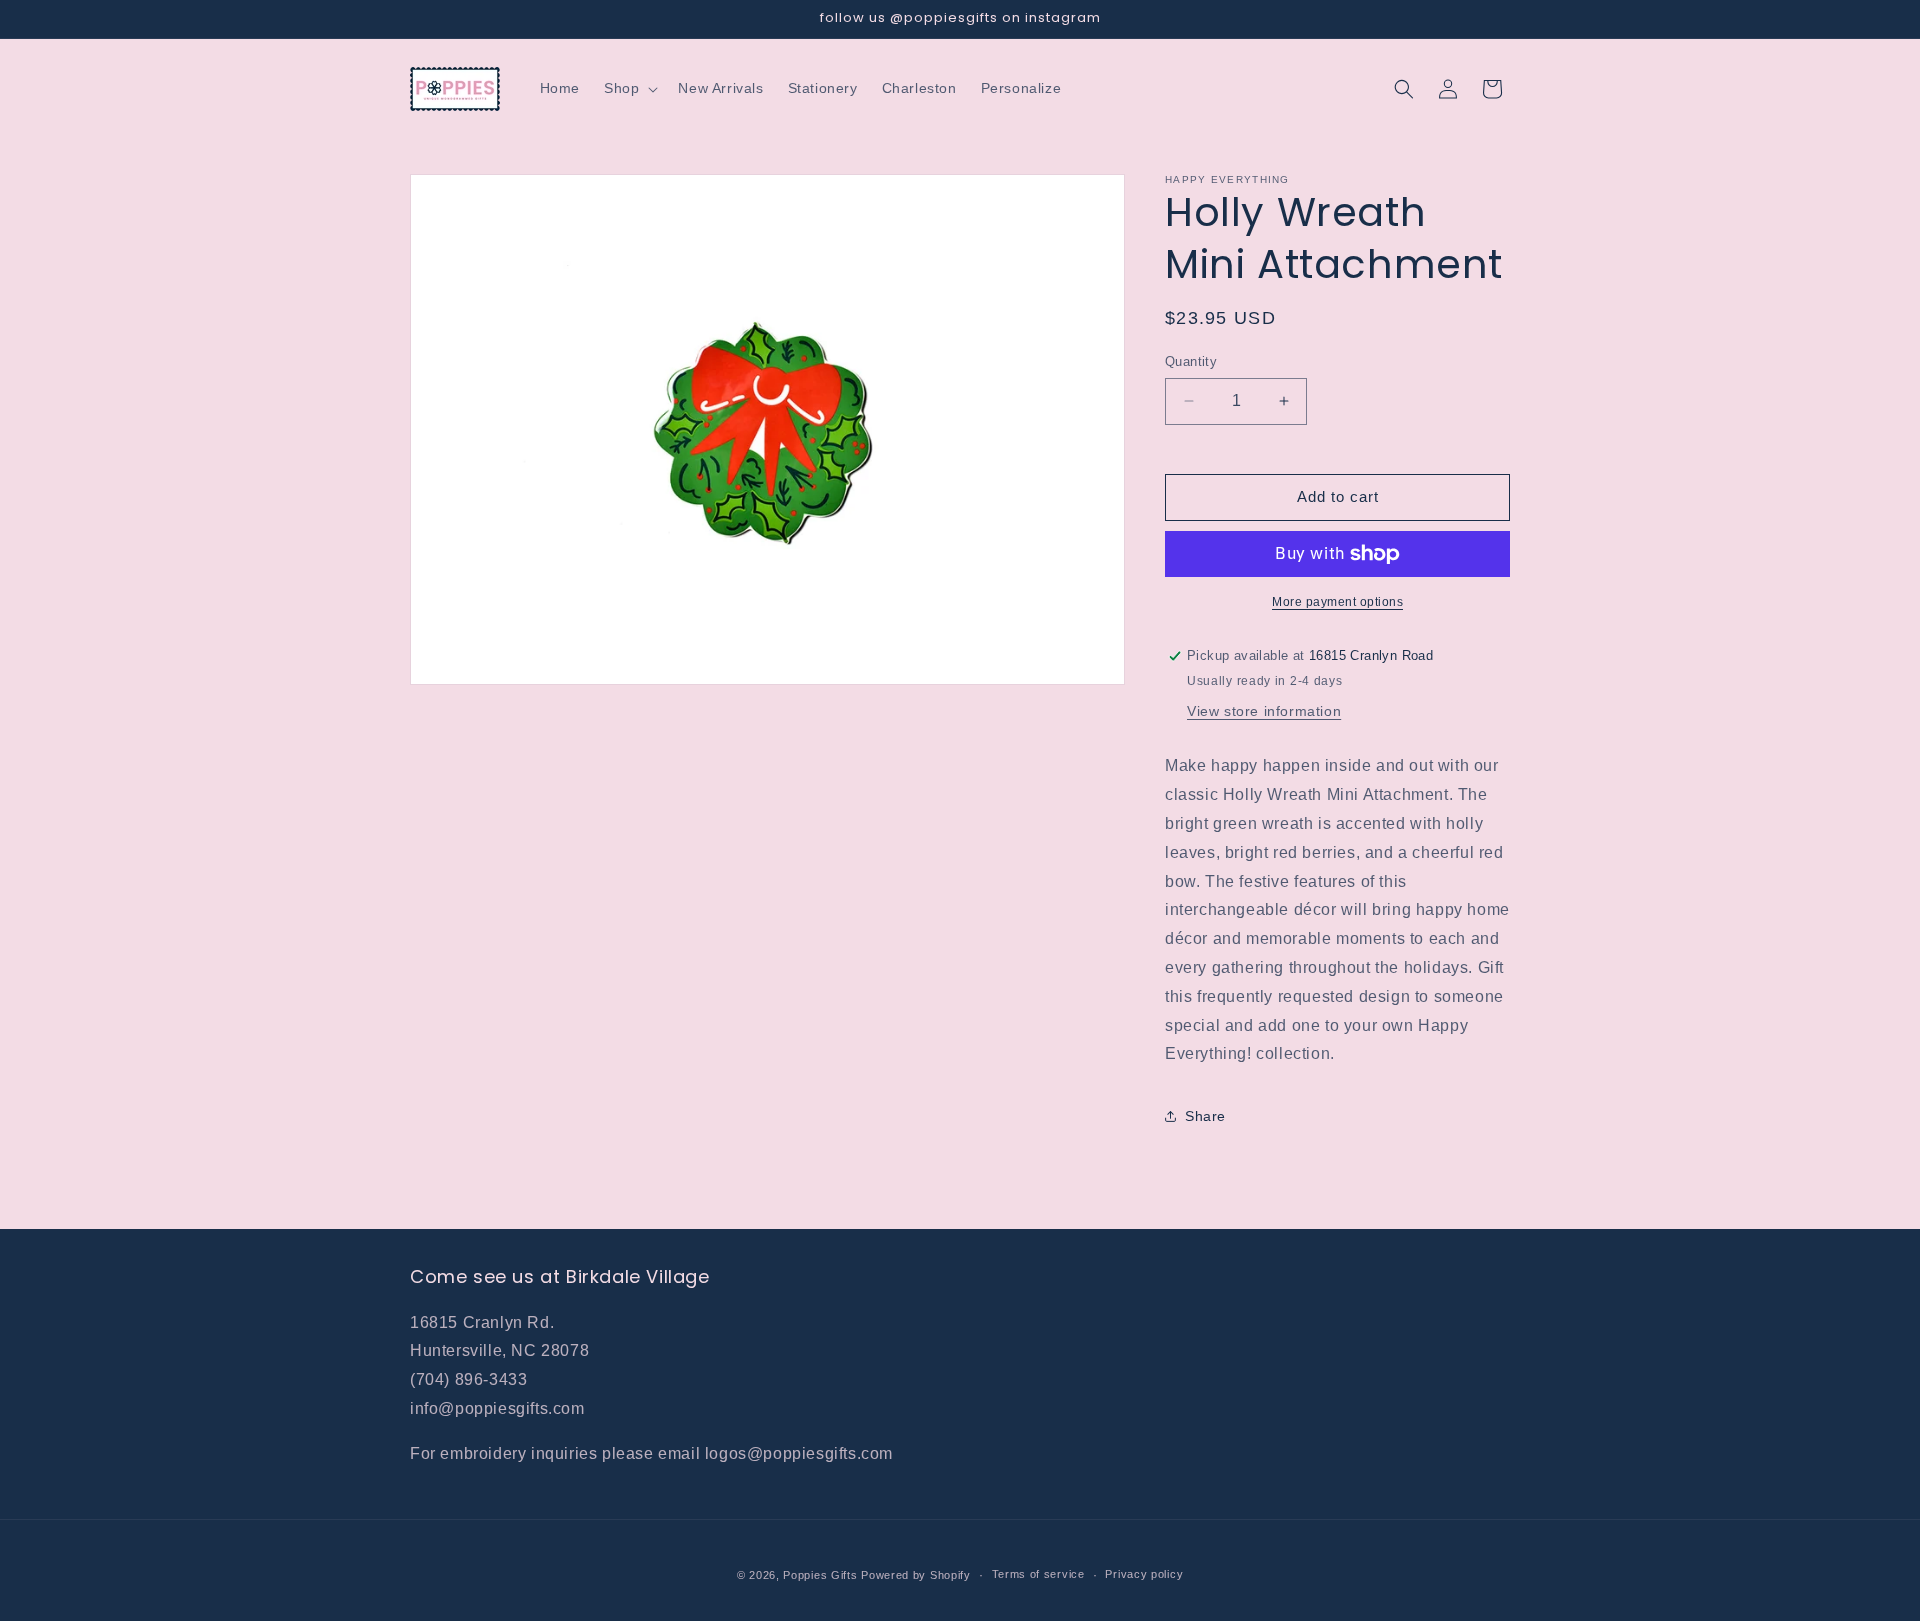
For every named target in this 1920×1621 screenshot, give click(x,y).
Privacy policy (1144, 1574)
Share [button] (1205, 1116)
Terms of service (1038, 1574)
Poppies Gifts (822, 1575)
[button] (629, 88)
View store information (1264, 711)
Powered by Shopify (916, 1575)
